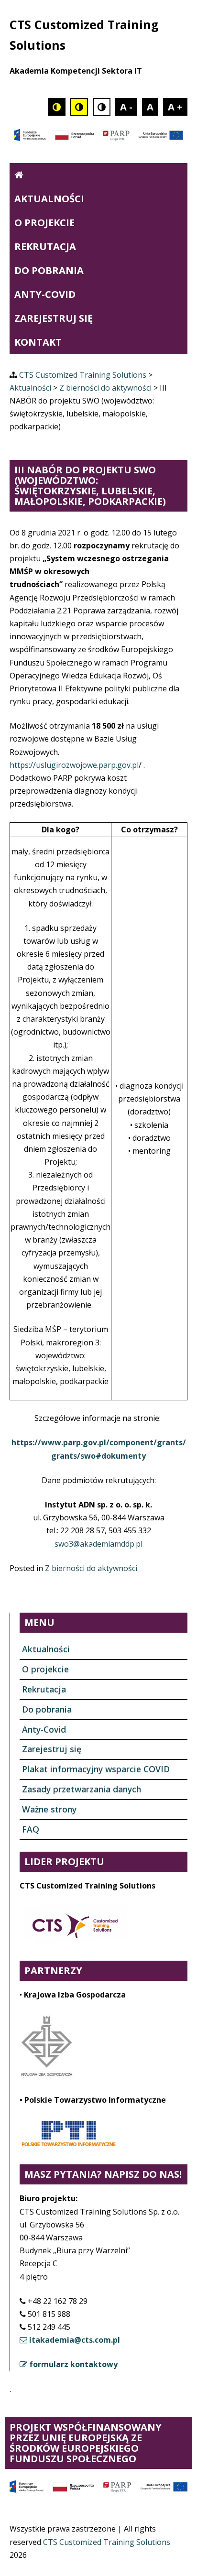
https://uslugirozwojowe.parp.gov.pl (74, 765)
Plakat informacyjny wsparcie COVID (96, 1769)
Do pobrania (49, 270)
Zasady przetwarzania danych (82, 1789)
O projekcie (44, 223)
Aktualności (49, 199)
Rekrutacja (45, 246)
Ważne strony (49, 1809)
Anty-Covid (45, 294)
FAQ (31, 1829)
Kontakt (38, 342)
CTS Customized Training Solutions (107, 2542)
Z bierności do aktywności (91, 1568)
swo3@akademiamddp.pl (98, 1544)
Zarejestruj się (54, 318)
